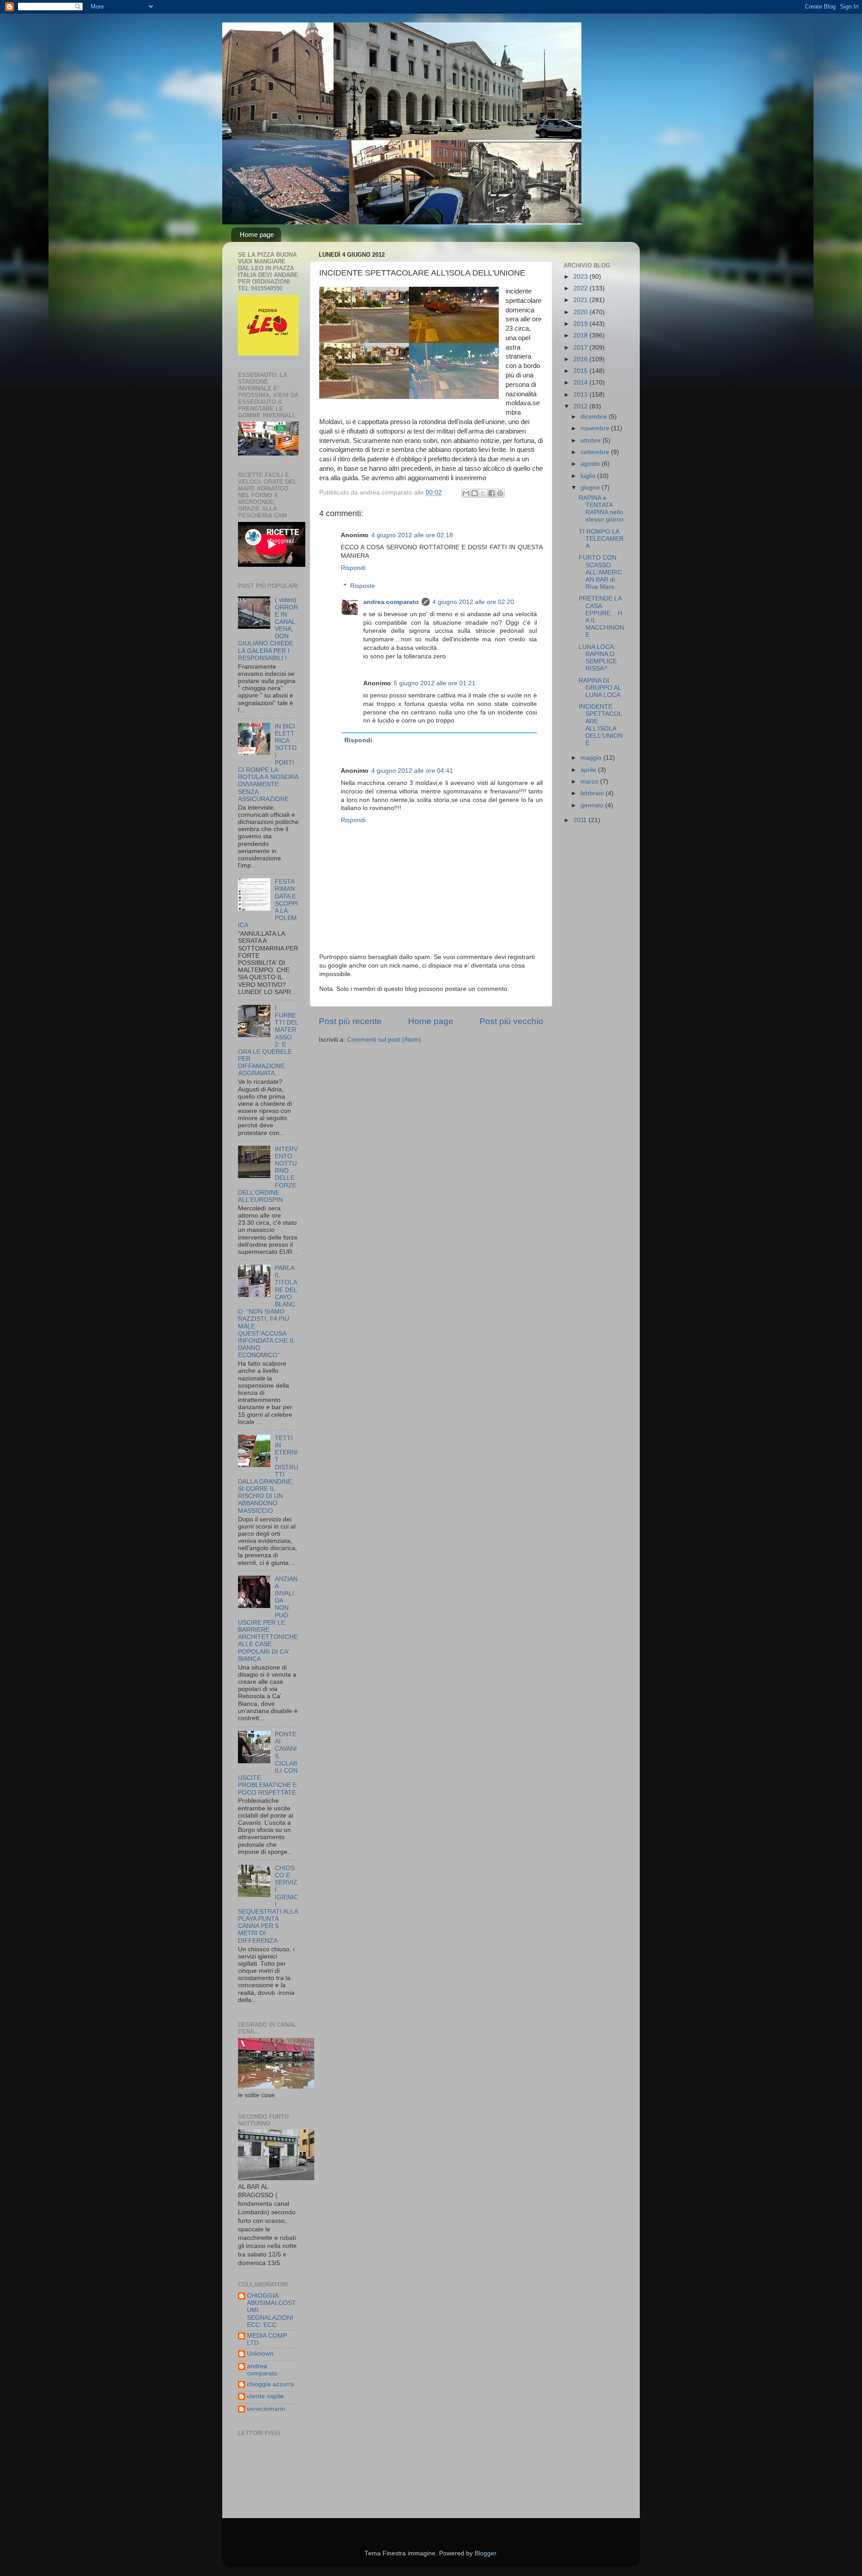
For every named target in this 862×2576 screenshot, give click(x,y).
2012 (581, 406)
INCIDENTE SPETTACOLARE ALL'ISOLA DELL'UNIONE (601, 725)
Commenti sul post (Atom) (384, 1040)
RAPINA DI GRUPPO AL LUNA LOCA (600, 688)
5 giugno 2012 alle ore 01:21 (435, 683)
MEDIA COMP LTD (267, 2339)
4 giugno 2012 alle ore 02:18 (412, 535)
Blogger (485, 2553)
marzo (590, 782)
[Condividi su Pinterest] (500, 493)
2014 (581, 383)
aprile (589, 770)
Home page (257, 234)
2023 (581, 277)
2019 (581, 324)
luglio (589, 476)
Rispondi (353, 568)
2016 (581, 359)
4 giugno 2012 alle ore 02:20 (473, 602)
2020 (581, 312)
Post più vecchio (511, 1021)
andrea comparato (391, 602)
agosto (591, 464)
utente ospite (265, 2396)
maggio (592, 758)
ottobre (592, 440)
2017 (581, 348)
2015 (581, 371)
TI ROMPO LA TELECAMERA (601, 539)
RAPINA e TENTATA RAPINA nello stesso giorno (601, 509)
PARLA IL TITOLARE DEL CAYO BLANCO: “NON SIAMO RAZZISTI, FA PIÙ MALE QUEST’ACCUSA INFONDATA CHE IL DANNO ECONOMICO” (268, 1312)
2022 (581, 288)
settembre (596, 452)
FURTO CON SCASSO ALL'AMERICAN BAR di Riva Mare (600, 572)
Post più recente (350, 1021)
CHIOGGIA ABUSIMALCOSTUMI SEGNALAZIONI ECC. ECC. (271, 2310)
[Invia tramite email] (466, 493)
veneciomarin (266, 2409)
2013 (581, 395)
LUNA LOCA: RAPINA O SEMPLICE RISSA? (598, 658)
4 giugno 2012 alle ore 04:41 (412, 771)
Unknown (260, 2354)
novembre (596, 428)
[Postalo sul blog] (475, 493)
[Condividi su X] (483, 493)
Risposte (363, 586)
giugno (591, 488)
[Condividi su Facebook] (492, 493)
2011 (581, 820)
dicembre (595, 417)
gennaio (593, 805)
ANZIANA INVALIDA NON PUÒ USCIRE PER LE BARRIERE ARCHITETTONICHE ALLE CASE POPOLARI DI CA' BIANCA (268, 1619)
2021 (581, 300)
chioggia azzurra (270, 2384)
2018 (581, 335)
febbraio (593, 793)
